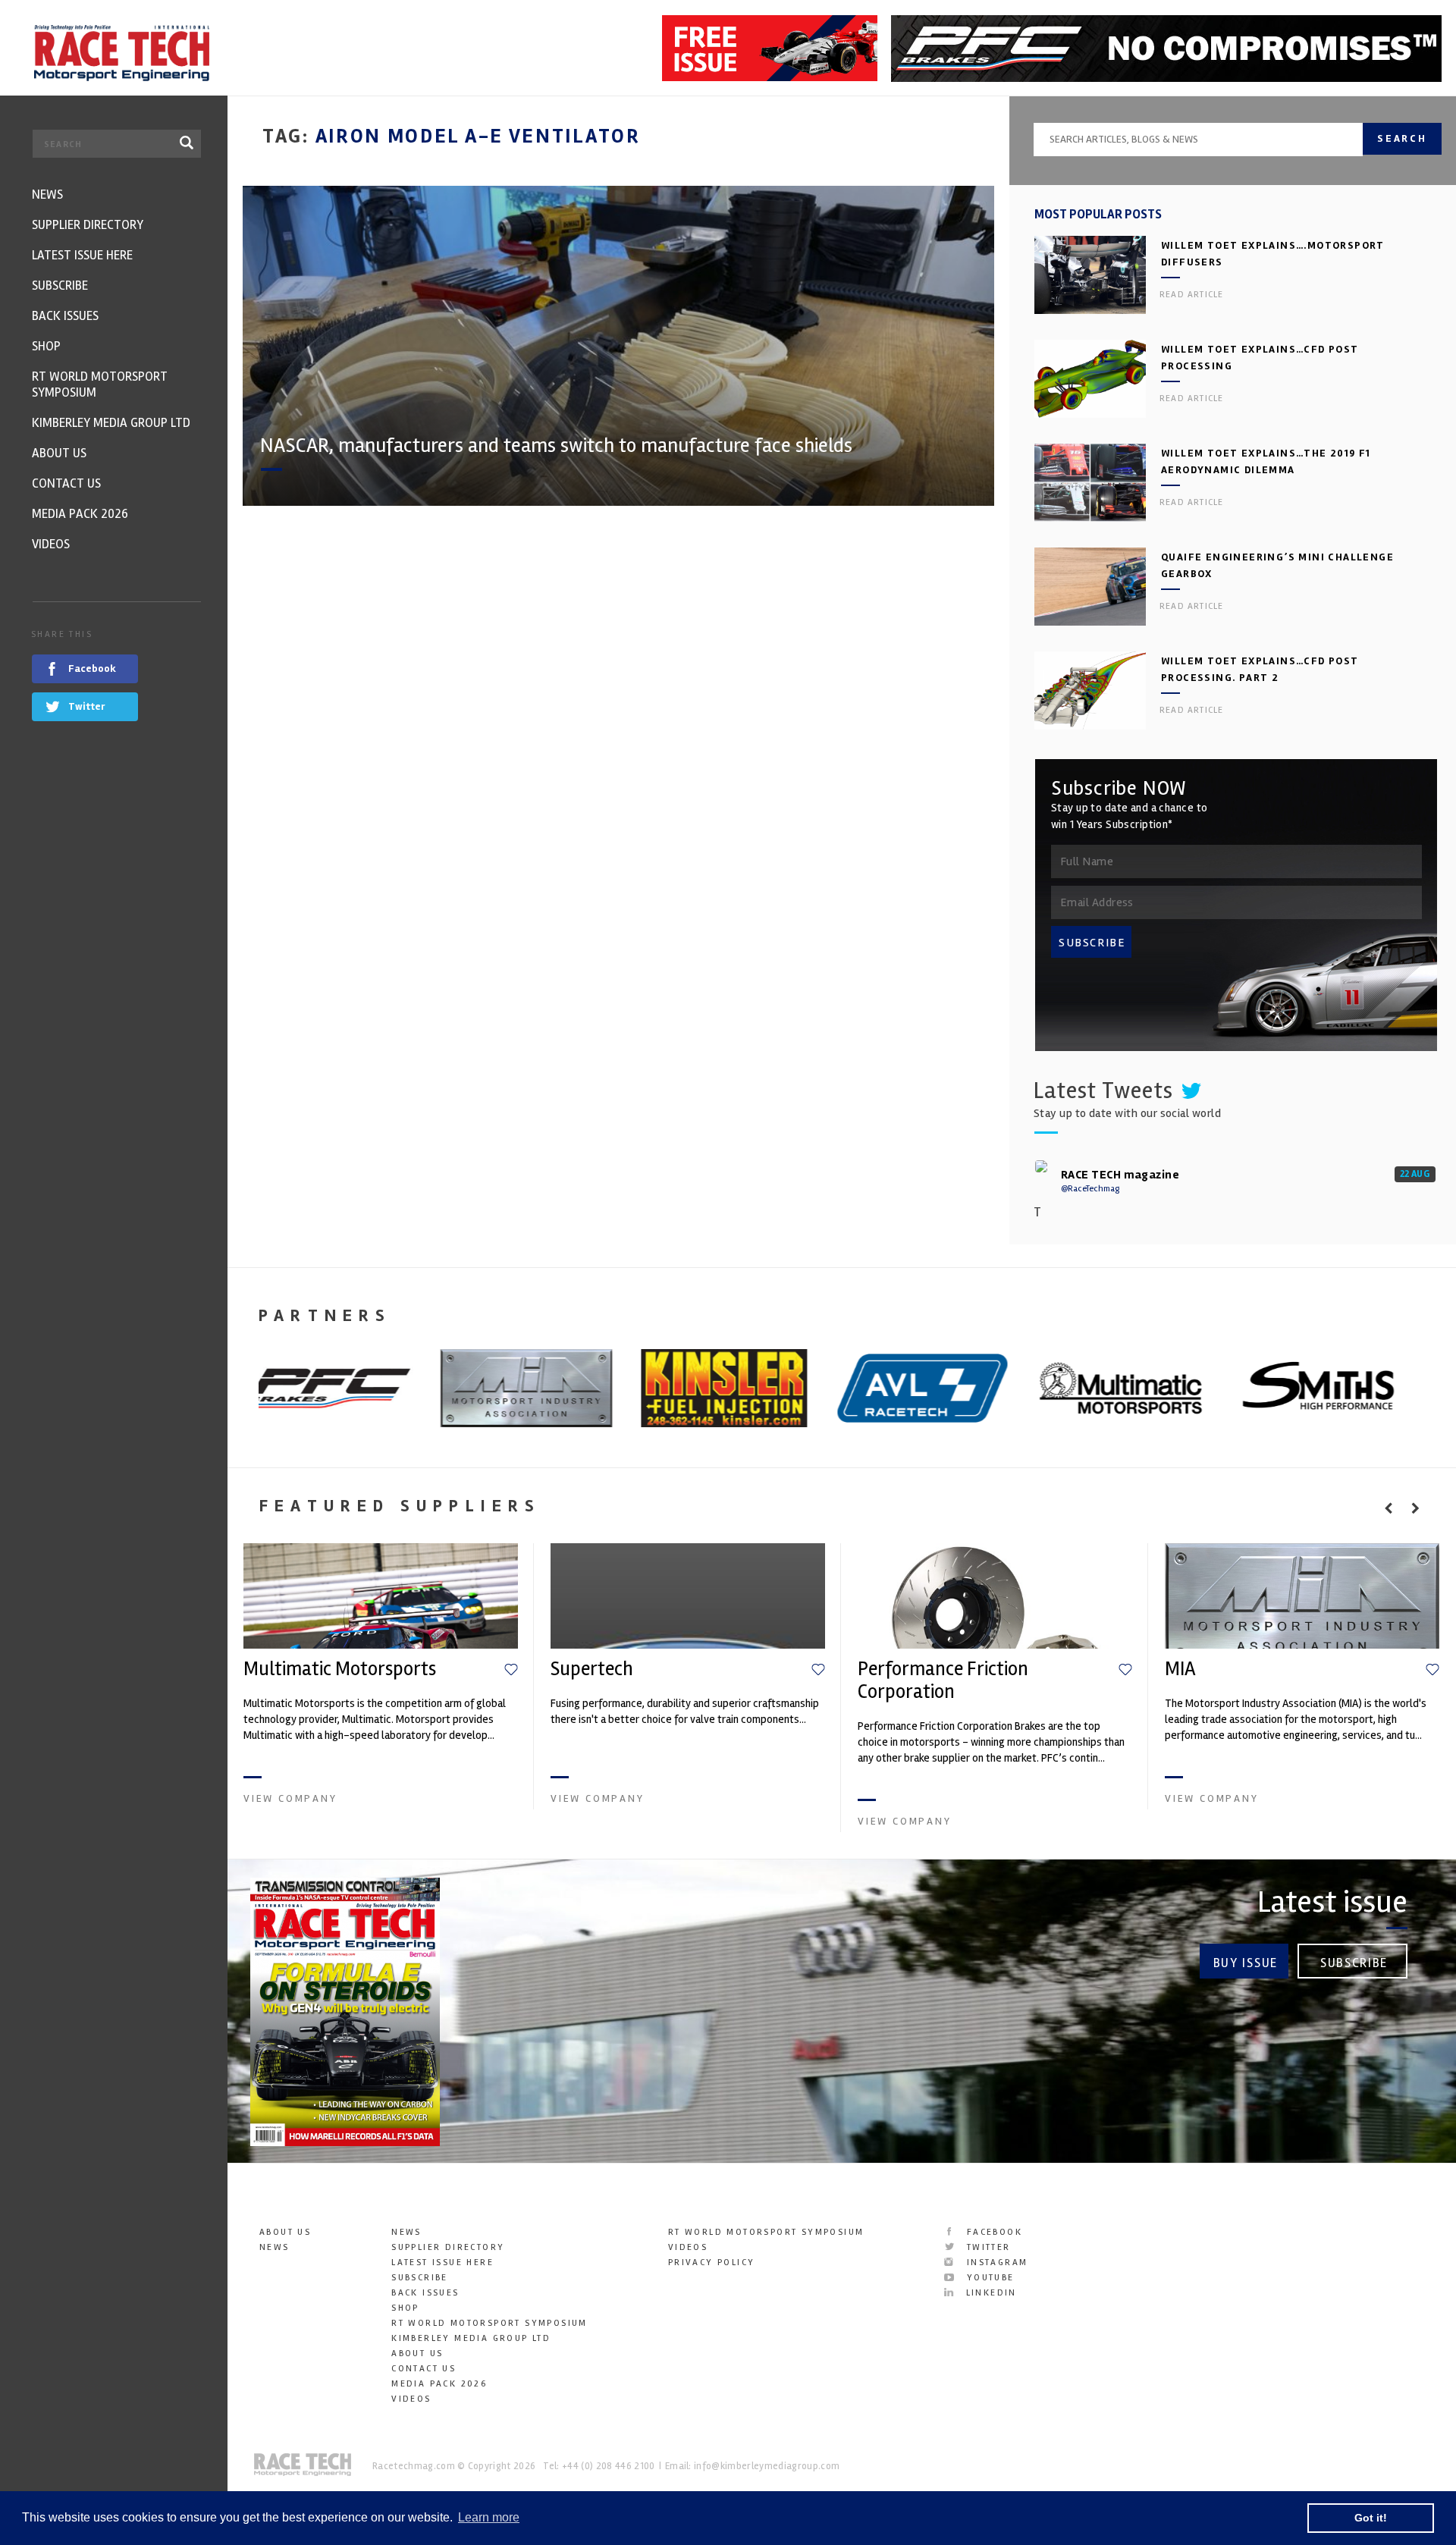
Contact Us (424, 2369)
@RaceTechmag (1090, 1189)
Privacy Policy (712, 2263)
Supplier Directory (448, 2247)
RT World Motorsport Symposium (490, 2323)
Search (1402, 138)
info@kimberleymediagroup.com (767, 2466)
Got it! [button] (1371, 2518)
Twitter (986, 2247)
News (275, 2247)
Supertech (592, 1669)
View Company (290, 1798)
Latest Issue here (442, 2263)
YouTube (988, 2278)
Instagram (995, 2263)
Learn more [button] (489, 2517)
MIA (1180, 1669)
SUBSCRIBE (1092, 943)
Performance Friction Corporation (943, 1680)
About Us (285, 2232)
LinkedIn (989, 2293)
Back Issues (425, 2293)
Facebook (992, 2232)
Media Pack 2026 (439, 2384)
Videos (411, 2399)
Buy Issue (1246, 1963)
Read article (1191, 295)
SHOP (405, 2308)
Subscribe (1354, 1963)
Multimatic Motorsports (340, 1669)
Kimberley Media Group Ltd (471, 2338)
